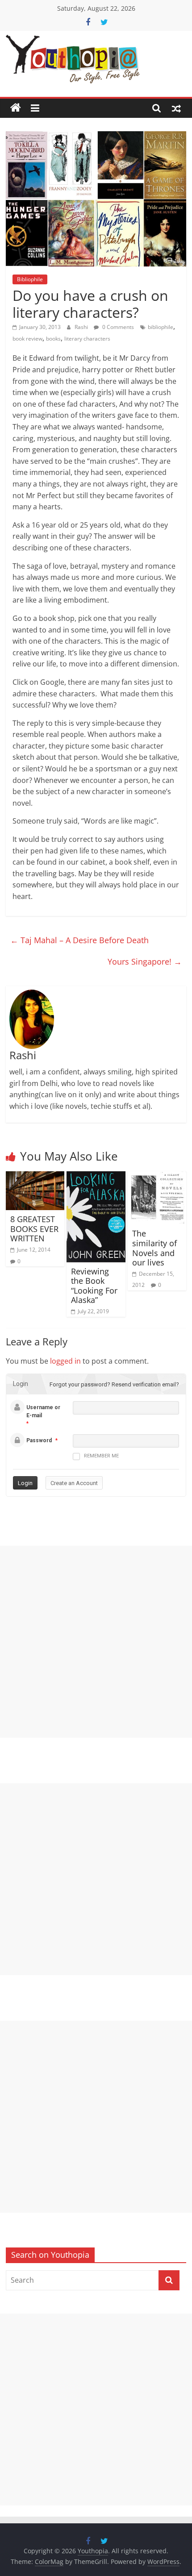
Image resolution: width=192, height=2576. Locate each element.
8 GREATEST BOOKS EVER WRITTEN (34, 1229)
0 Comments (117, 327)
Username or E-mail (43, 1411)
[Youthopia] (16, 108)
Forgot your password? (80, 1384)
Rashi (82, 327)
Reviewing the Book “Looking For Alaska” (94, 1286)
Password (39, 1440)
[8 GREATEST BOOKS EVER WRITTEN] (35, 1177)
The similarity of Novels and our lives (154, 1248)
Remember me (101, 1456)
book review (27, 339)
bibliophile (161, 327)
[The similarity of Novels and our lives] (157, 1177)
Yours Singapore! (145, 961)
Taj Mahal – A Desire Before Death (79, 940)
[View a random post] (176, 108)
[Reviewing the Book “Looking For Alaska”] (96, 1177)
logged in (65, 1361)
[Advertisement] (96, 1642)
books (53, 339)
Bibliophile (30, 279)
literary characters (87, 339)
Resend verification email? (145, 1384)
